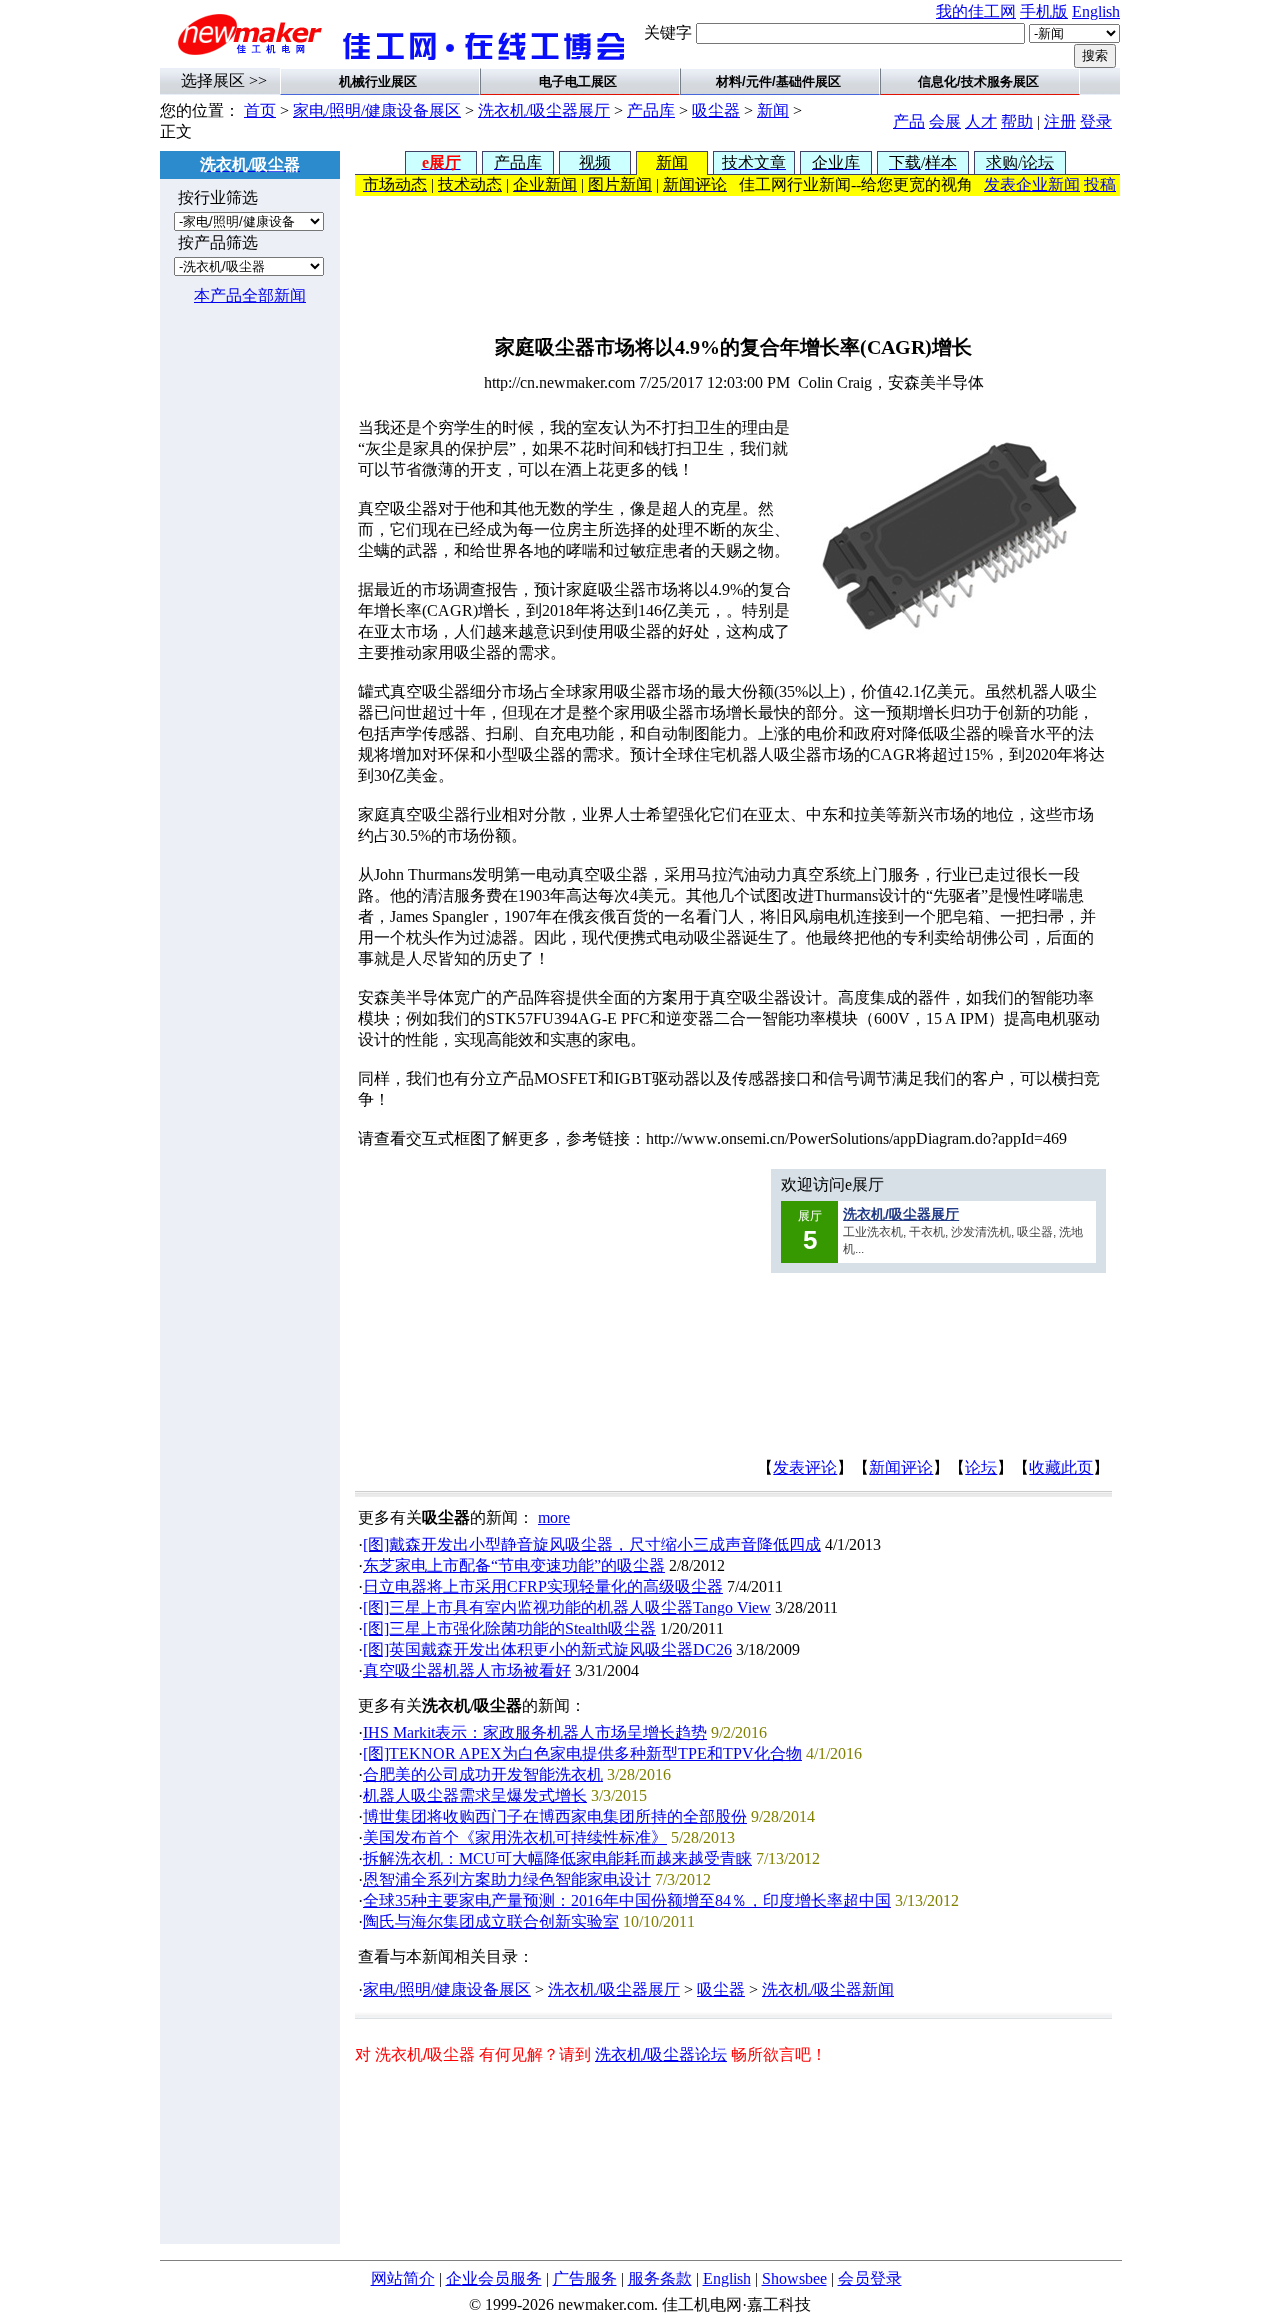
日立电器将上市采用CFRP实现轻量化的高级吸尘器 (543, 1586)
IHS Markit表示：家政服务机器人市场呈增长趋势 (535, 1732)
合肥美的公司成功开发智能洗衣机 (483, 1774)
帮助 (1017, 121)
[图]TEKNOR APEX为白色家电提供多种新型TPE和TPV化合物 (582, 1753)
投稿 (1100, 184)
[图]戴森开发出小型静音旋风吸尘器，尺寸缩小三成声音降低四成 (592, 1544)
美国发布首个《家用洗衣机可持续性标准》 (515, 1837)
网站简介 (403, 2278)
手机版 (1044, 11)
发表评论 (805, 1467)
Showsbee (794, 2278)
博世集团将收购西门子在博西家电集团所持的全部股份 (555, 1816)
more (554, 1517)
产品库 (651, 110)
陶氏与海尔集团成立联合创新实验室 (491, 1921)
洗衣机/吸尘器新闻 (828, 1989)
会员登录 (870, 2278)
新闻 (773, 110)
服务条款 (660, 2278)
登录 (1096, 121)
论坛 (981, 1467)
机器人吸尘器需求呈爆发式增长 (475, 1795)
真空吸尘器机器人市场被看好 (467, 1670)
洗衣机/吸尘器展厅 (544, 110)
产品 (909, 121)
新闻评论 (901, 1467)
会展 (945, 121)
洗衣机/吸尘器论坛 (661, 2054)
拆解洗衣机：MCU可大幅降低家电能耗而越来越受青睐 (557, 1858)
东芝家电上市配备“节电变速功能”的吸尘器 (514, 1565)
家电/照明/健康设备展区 (377, 110)
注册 (1060, 121)
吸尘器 (716, 110)
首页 (260, 110)
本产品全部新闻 (250, 295)
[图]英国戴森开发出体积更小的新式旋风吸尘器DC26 (547, 1649)
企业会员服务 (494, 2278)
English (1096, 11)
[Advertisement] (738, 259)
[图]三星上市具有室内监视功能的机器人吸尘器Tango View (567, 1607)
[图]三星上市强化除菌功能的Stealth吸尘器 (509, 1628)
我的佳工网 (976, 11)
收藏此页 (1061, 1467)
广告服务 (585, 2278)
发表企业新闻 (1032, 184)
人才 (981, 121)
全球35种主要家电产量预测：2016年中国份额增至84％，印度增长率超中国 (627, 1900)
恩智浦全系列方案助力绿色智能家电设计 (507, 1879)
